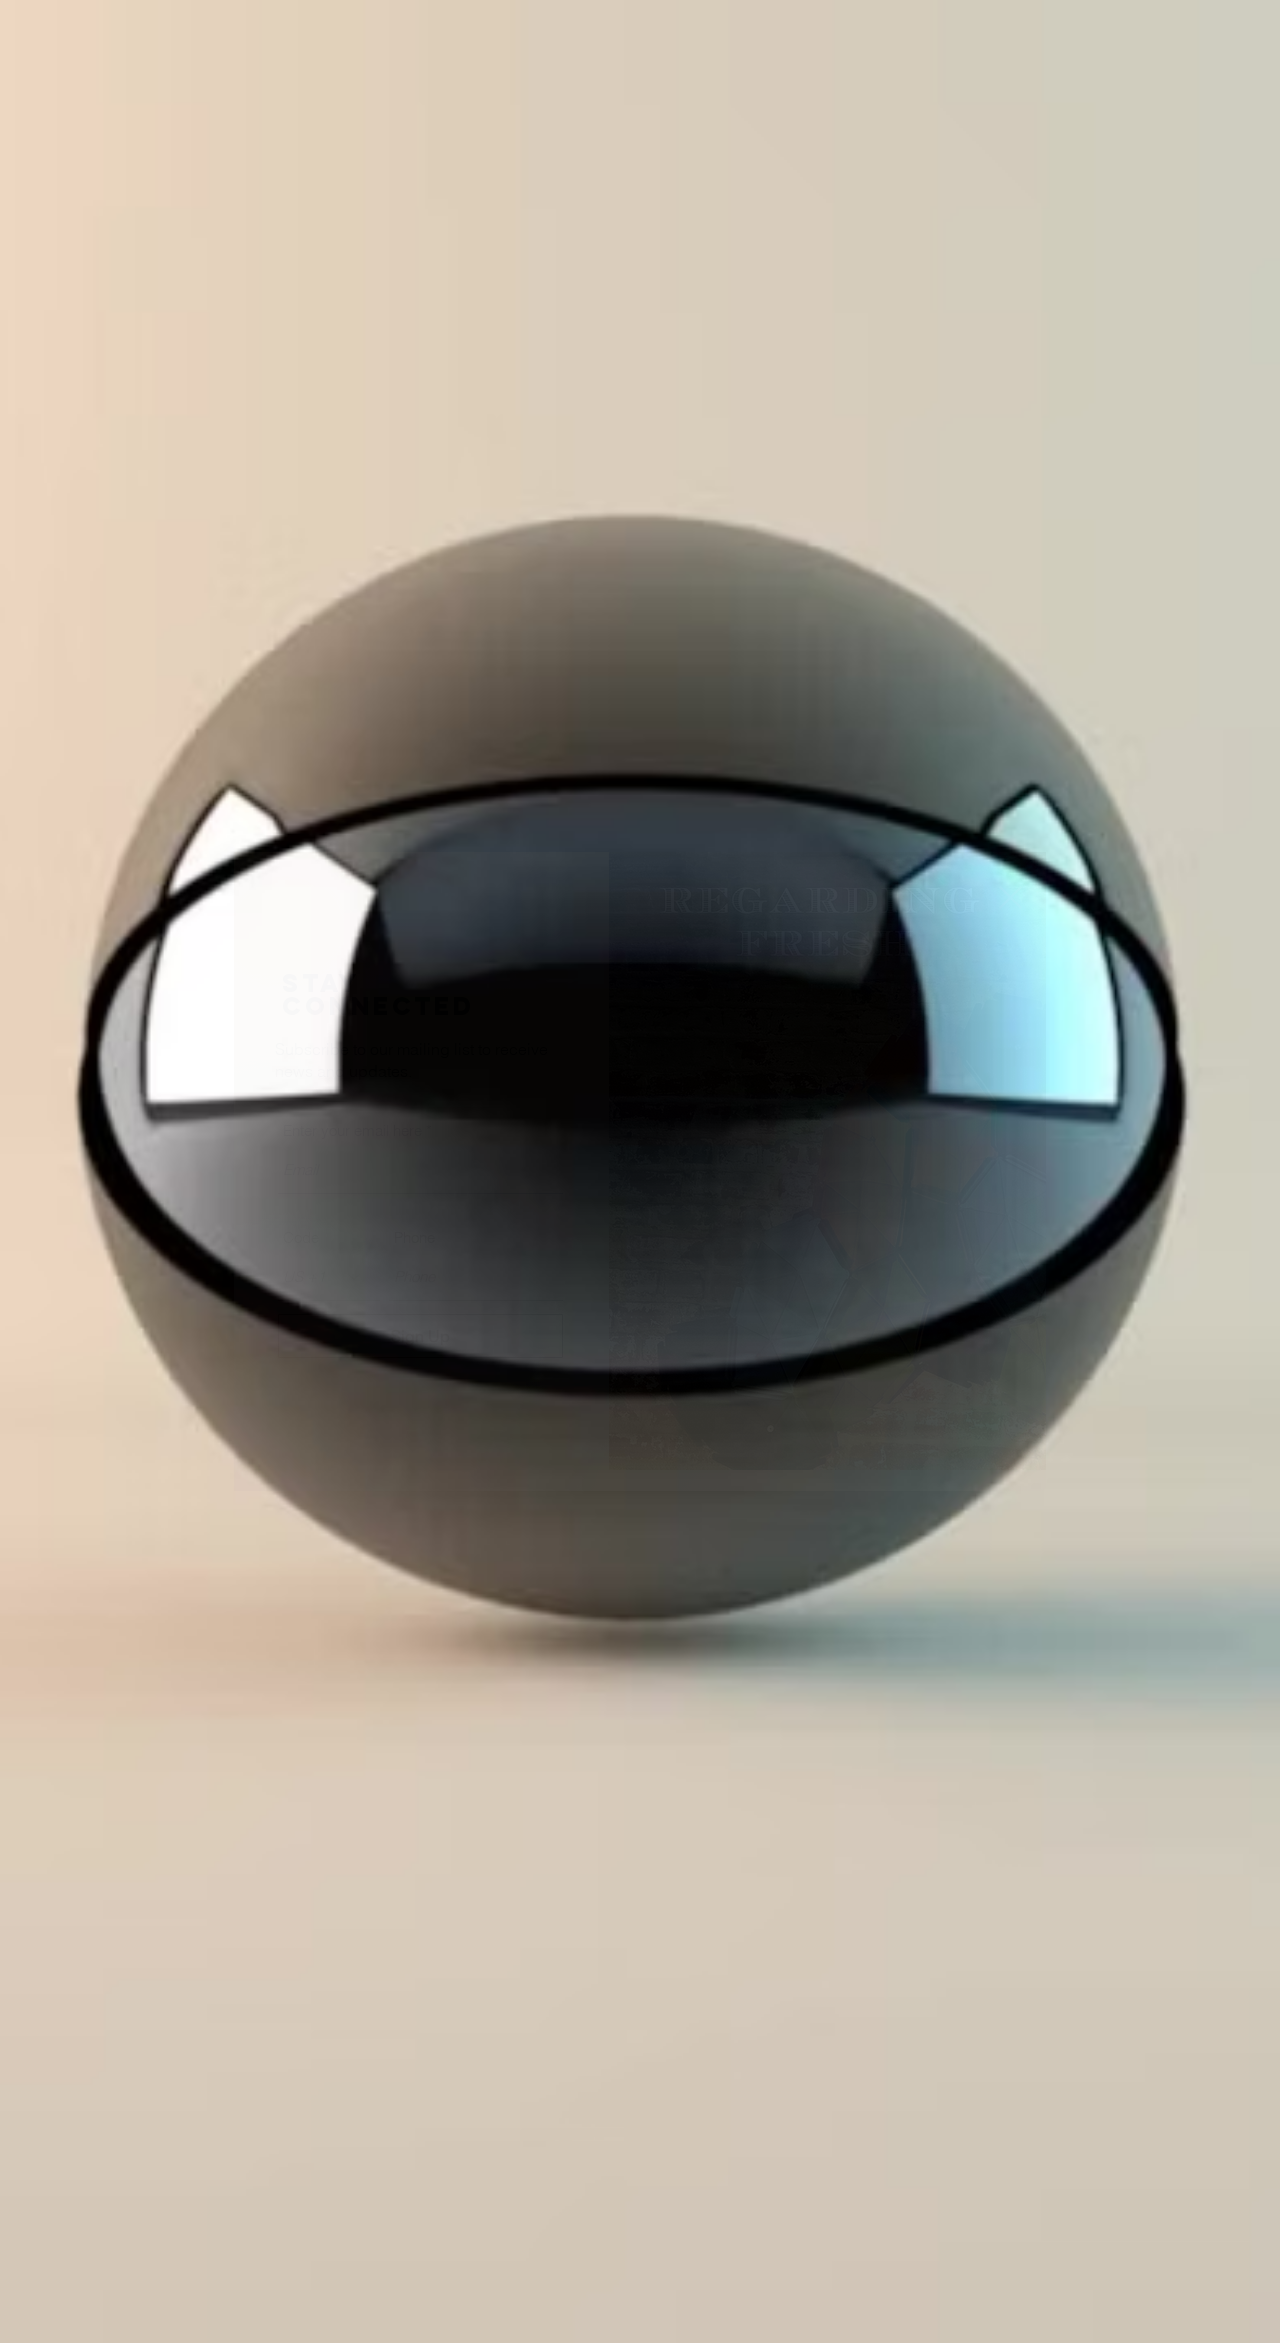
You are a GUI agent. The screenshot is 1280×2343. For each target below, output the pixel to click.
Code (301, 1237)
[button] (1010, 897)
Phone (414, 1237)
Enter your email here (352, 1130)
